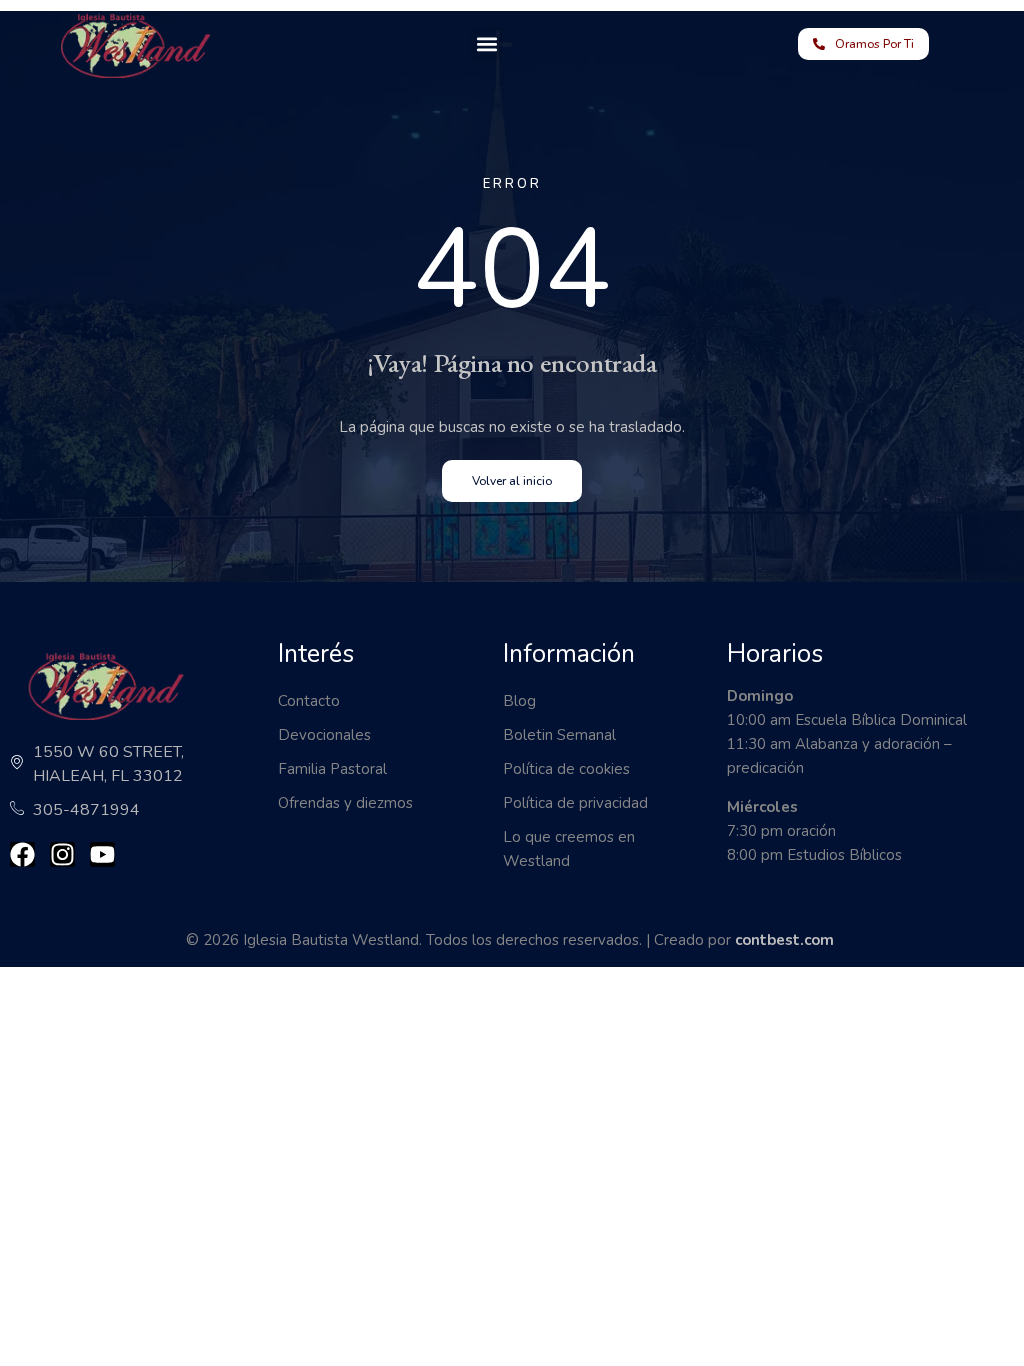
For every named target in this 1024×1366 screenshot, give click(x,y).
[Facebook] (22, 854)
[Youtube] (102, 854)
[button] (486, 44)
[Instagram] (62, 854)
